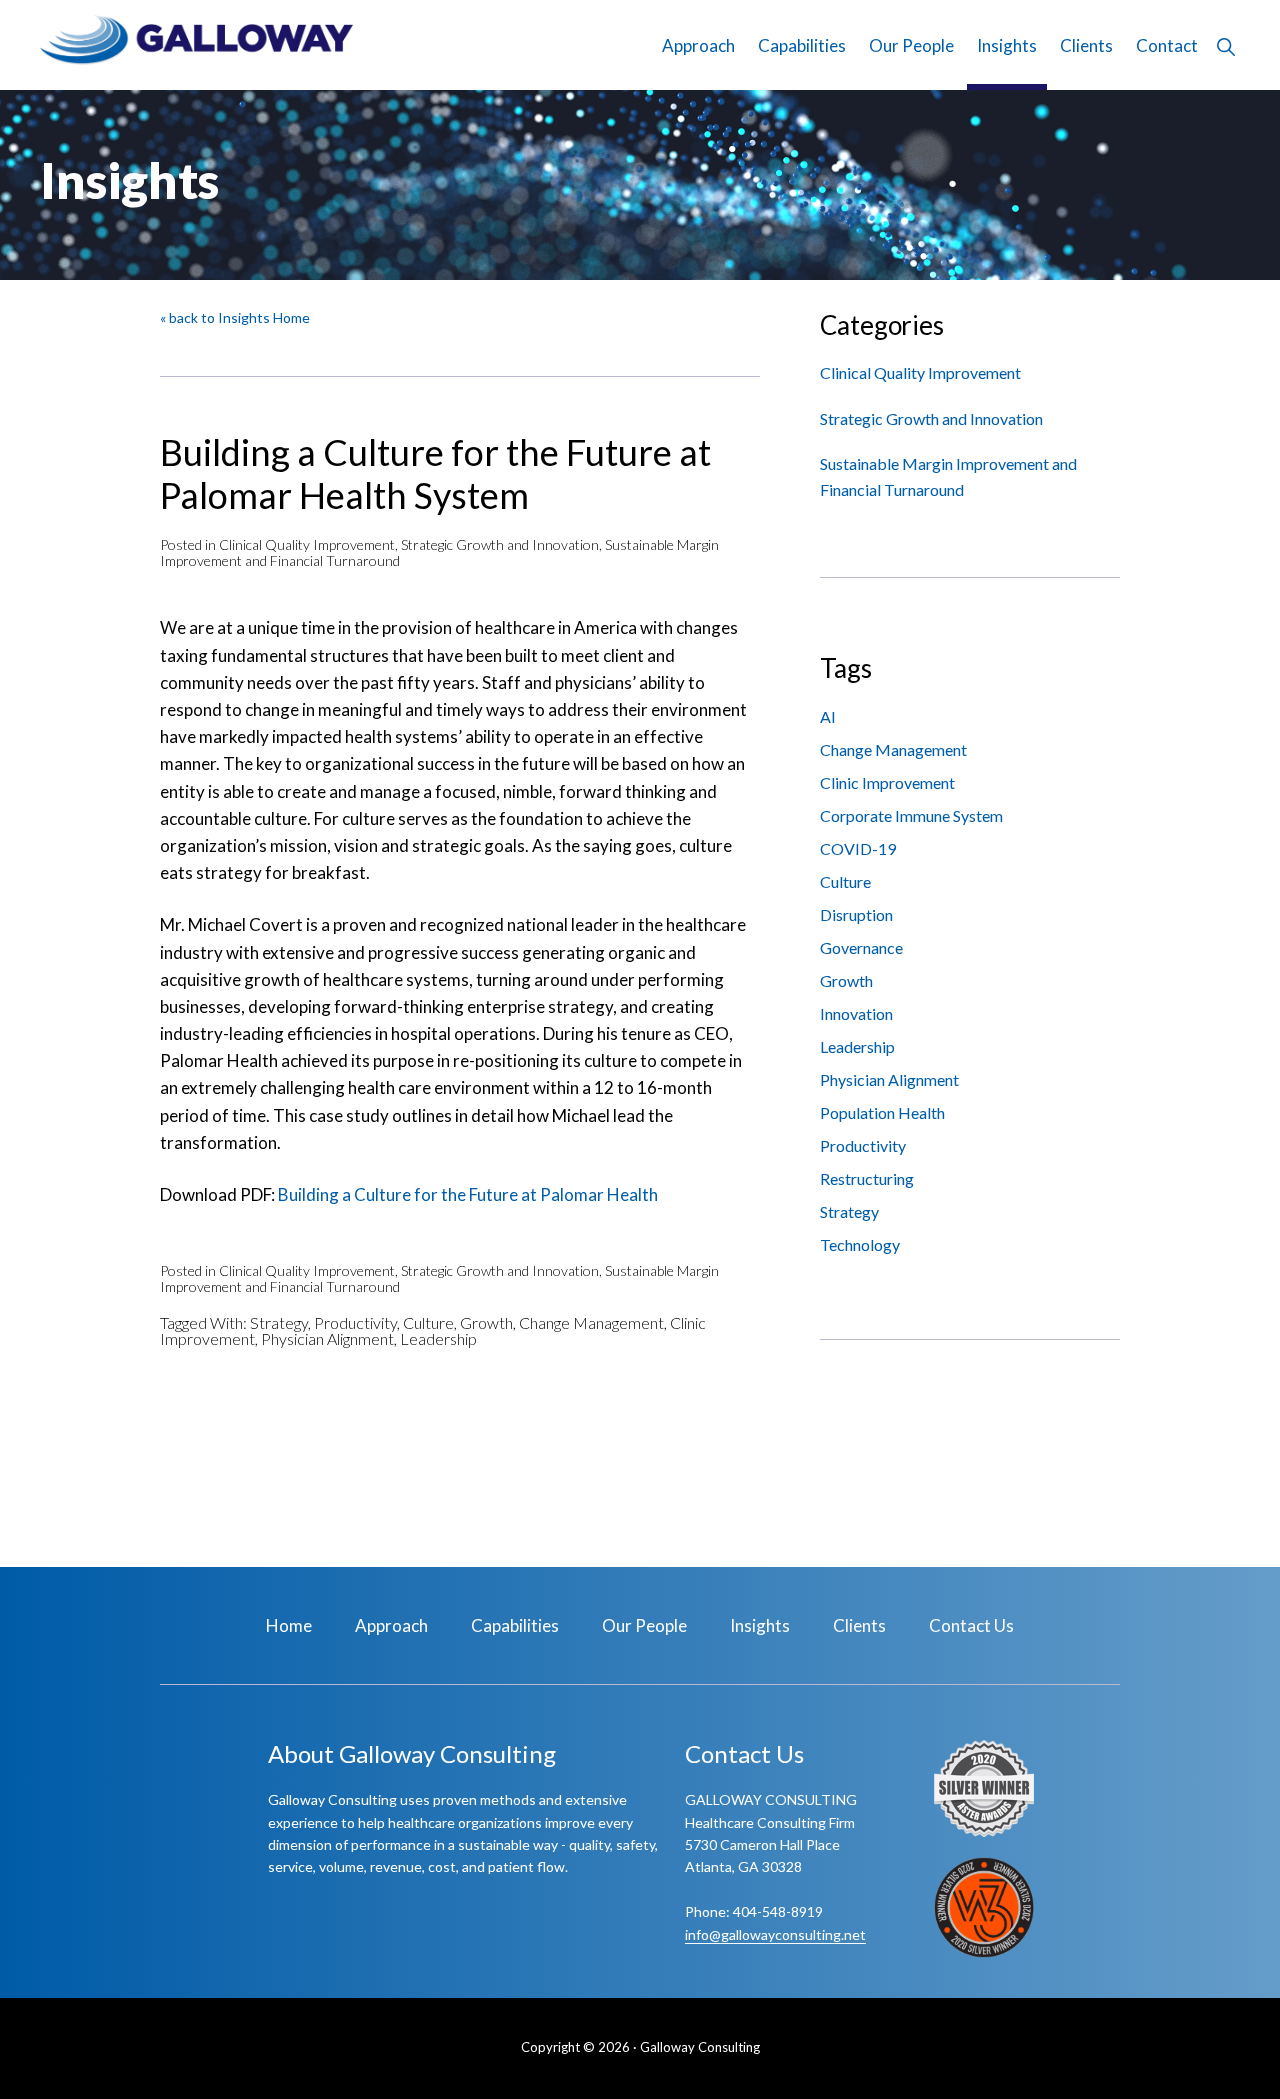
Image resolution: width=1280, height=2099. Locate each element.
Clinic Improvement (887, 782)
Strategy (279, 1322)
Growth (486, 1322)
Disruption (856, 914)
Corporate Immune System (911, 815)
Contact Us (971, 1625)
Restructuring (867, 1178)
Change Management (591, 1322)
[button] (1225, 45)
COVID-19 (858, 848)
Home (289, 1625)
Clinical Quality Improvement (307, 544)
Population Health (882, 1112)
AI (828, 716)
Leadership (438, 1338)
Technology (860, 1244)
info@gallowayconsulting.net (775, 1934)
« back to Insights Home (235, 318)
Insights (760, 1625)
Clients (859, 1625)
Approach (391, 1625)
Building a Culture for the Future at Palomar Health (468, 1194)
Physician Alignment (327, 1338)
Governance (861, 947)
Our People (644, 1625)
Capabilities (515, 1625)
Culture (428, 1322)
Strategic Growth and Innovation (500, 544)
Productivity (355, 1322)
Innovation (856, 1013)
